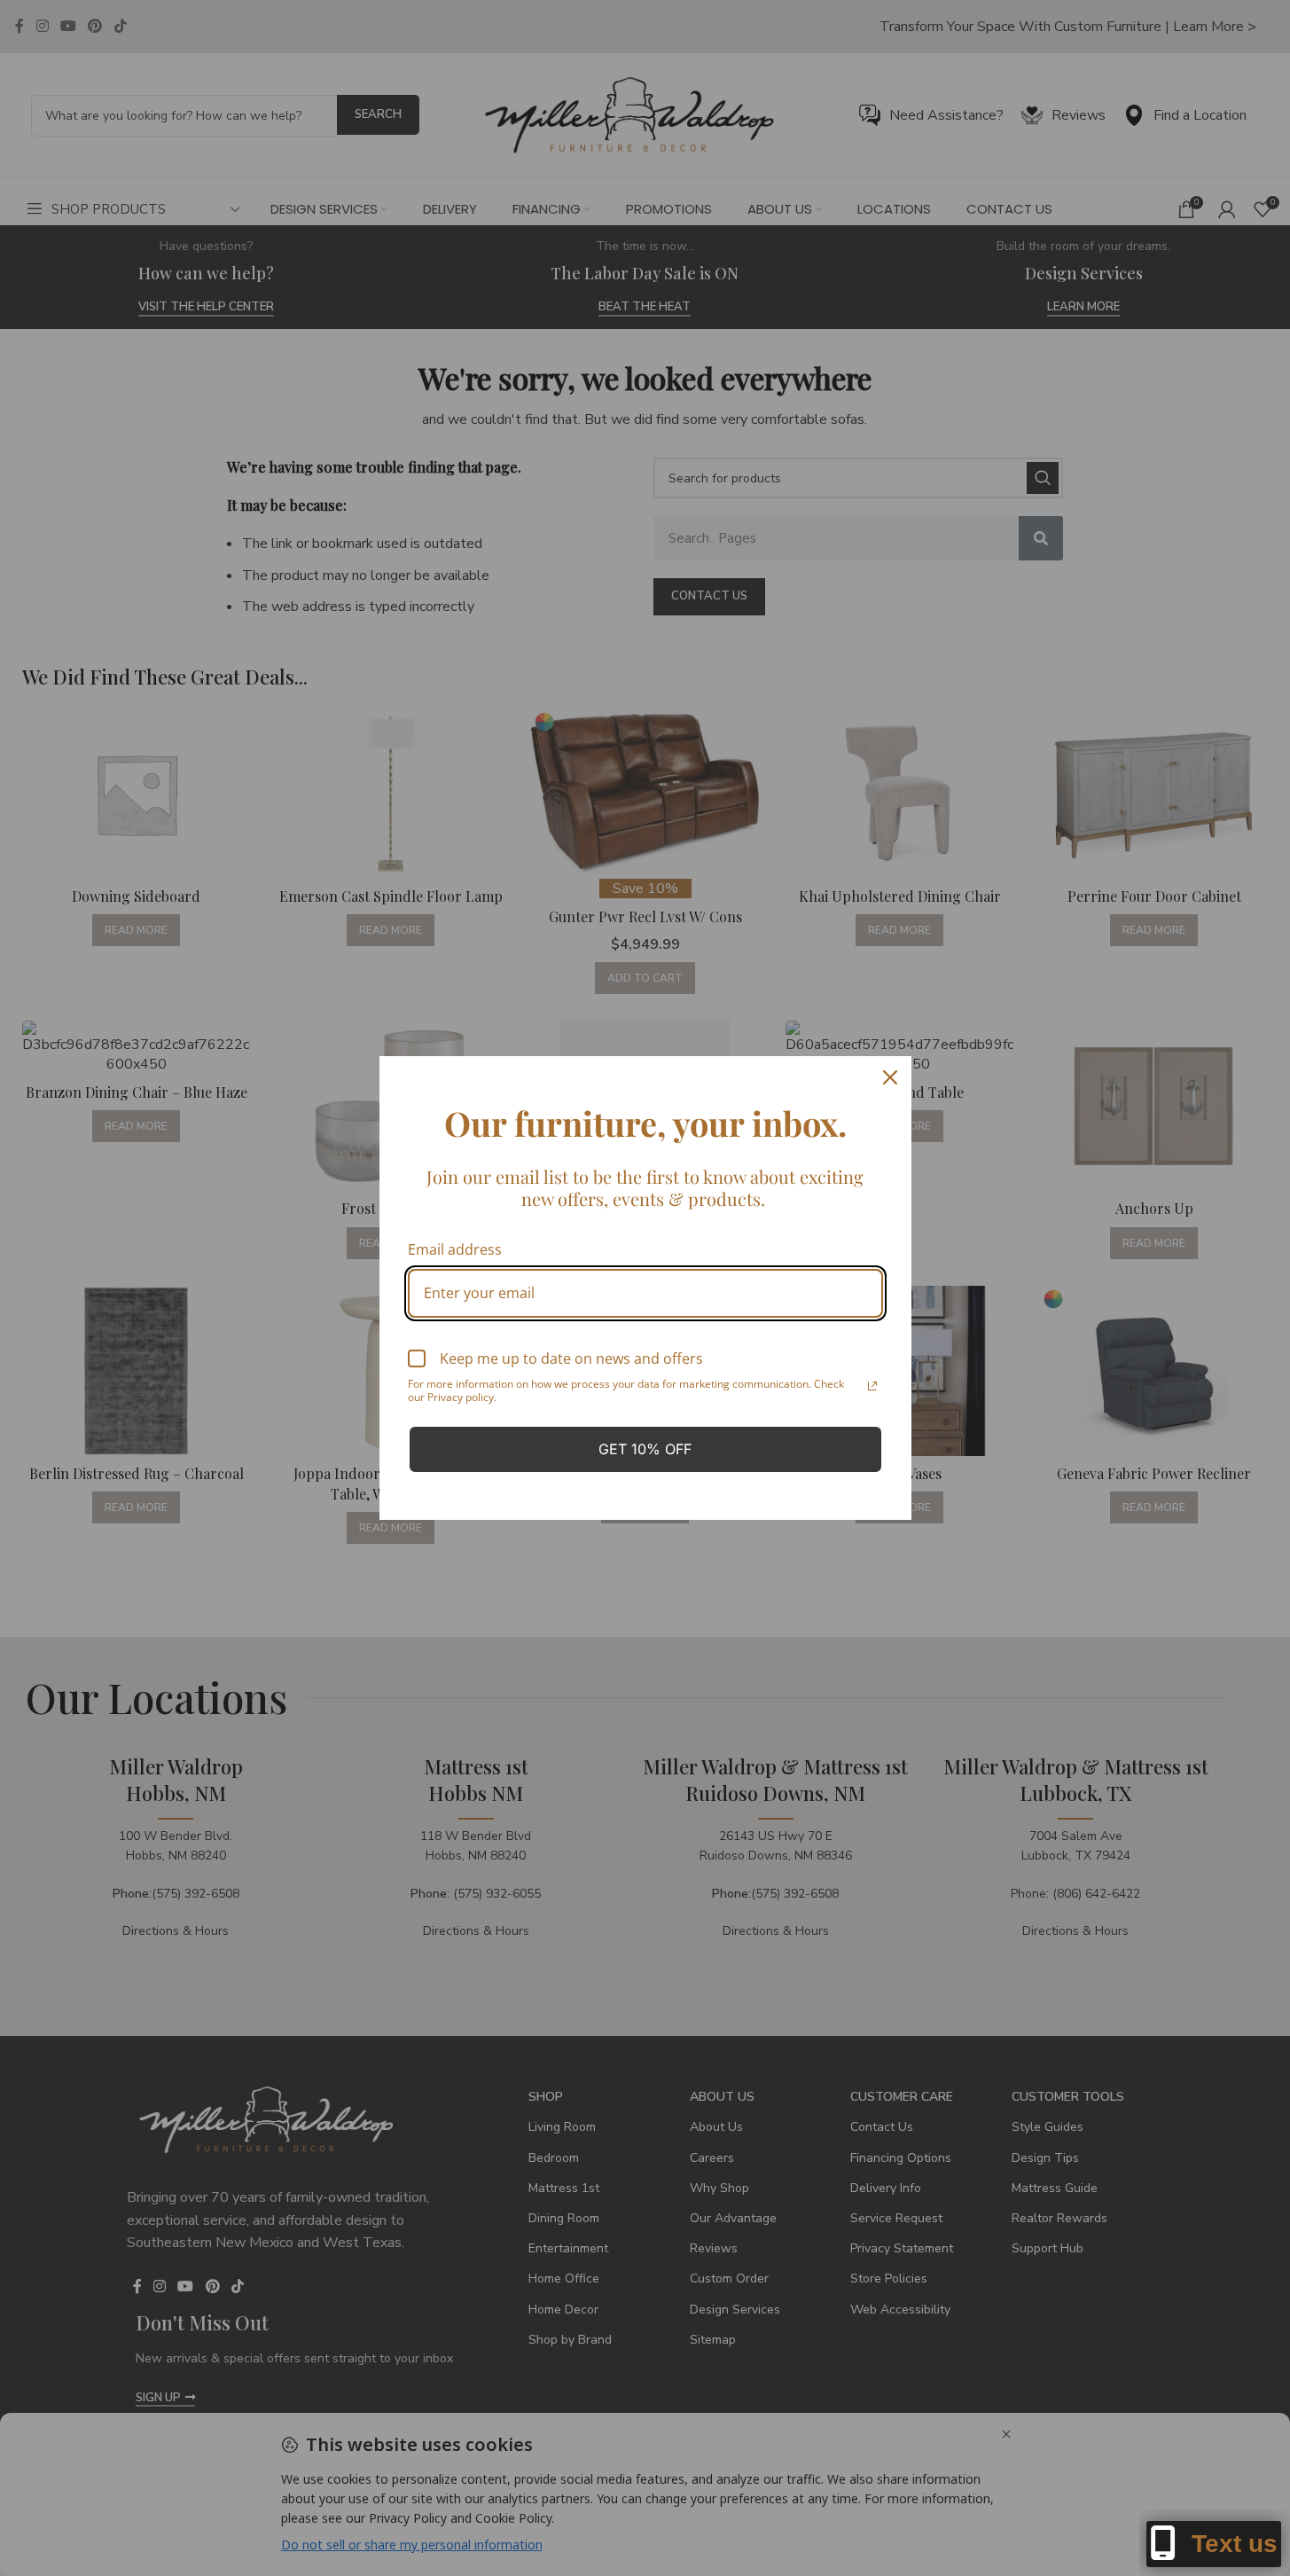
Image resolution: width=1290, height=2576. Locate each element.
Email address (455, 1249)
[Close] (890, 1077)
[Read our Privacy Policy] (872, 1386)
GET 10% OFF (645, 1449)
